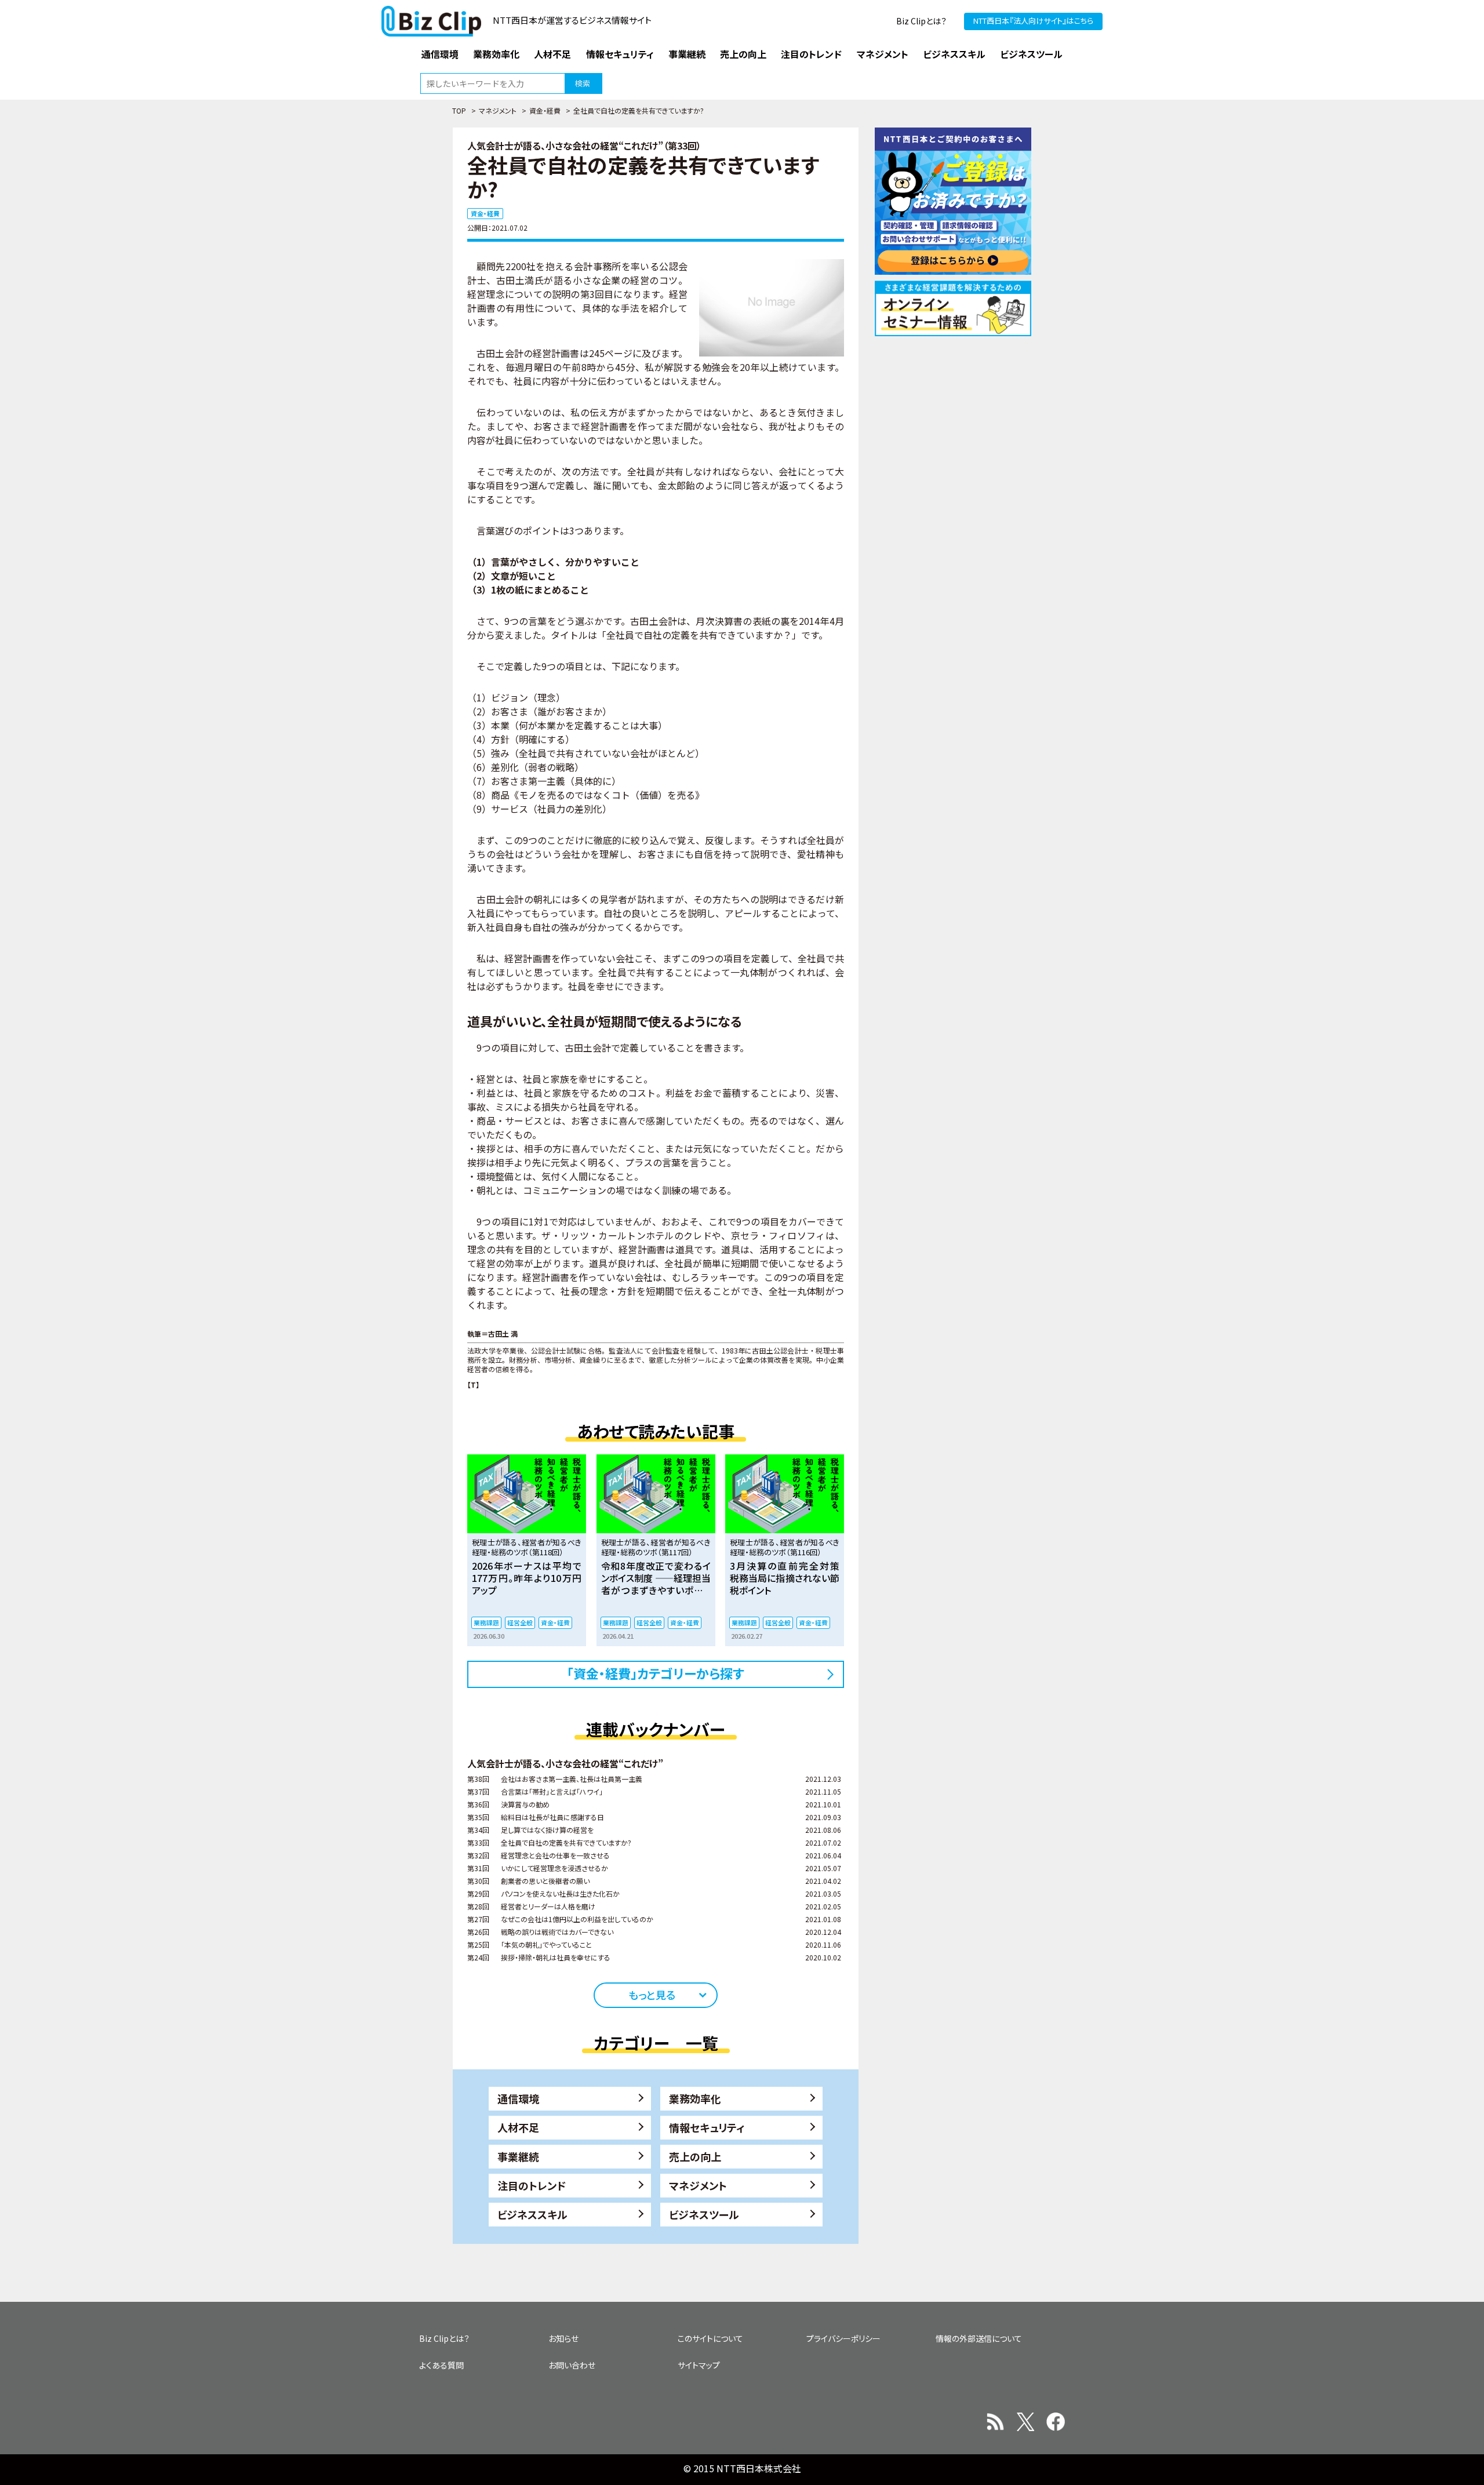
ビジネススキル (532, 2214)
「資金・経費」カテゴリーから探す (656, 1673)
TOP (459, 110)
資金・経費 (545, 110)
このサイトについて (710, 2338)
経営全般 (520, 1622)
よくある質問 (441, 2365)
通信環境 (518, 2098)
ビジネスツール (704, 2214)
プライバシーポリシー (843, 2338)
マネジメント (498, 110)
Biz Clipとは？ (921, 21)
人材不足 (518, 2127)
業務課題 (486, 1622)
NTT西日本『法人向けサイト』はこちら (1033, 21)
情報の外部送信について (979, 2338)
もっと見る (652, 1995)
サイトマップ (699, 2365)
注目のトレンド (532, 2185)
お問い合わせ (572, 2365)
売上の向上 (695, 2156)
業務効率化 (695, 2098)
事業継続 (518, 2156)
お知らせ (563, 2338)
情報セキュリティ (707, 2127)
